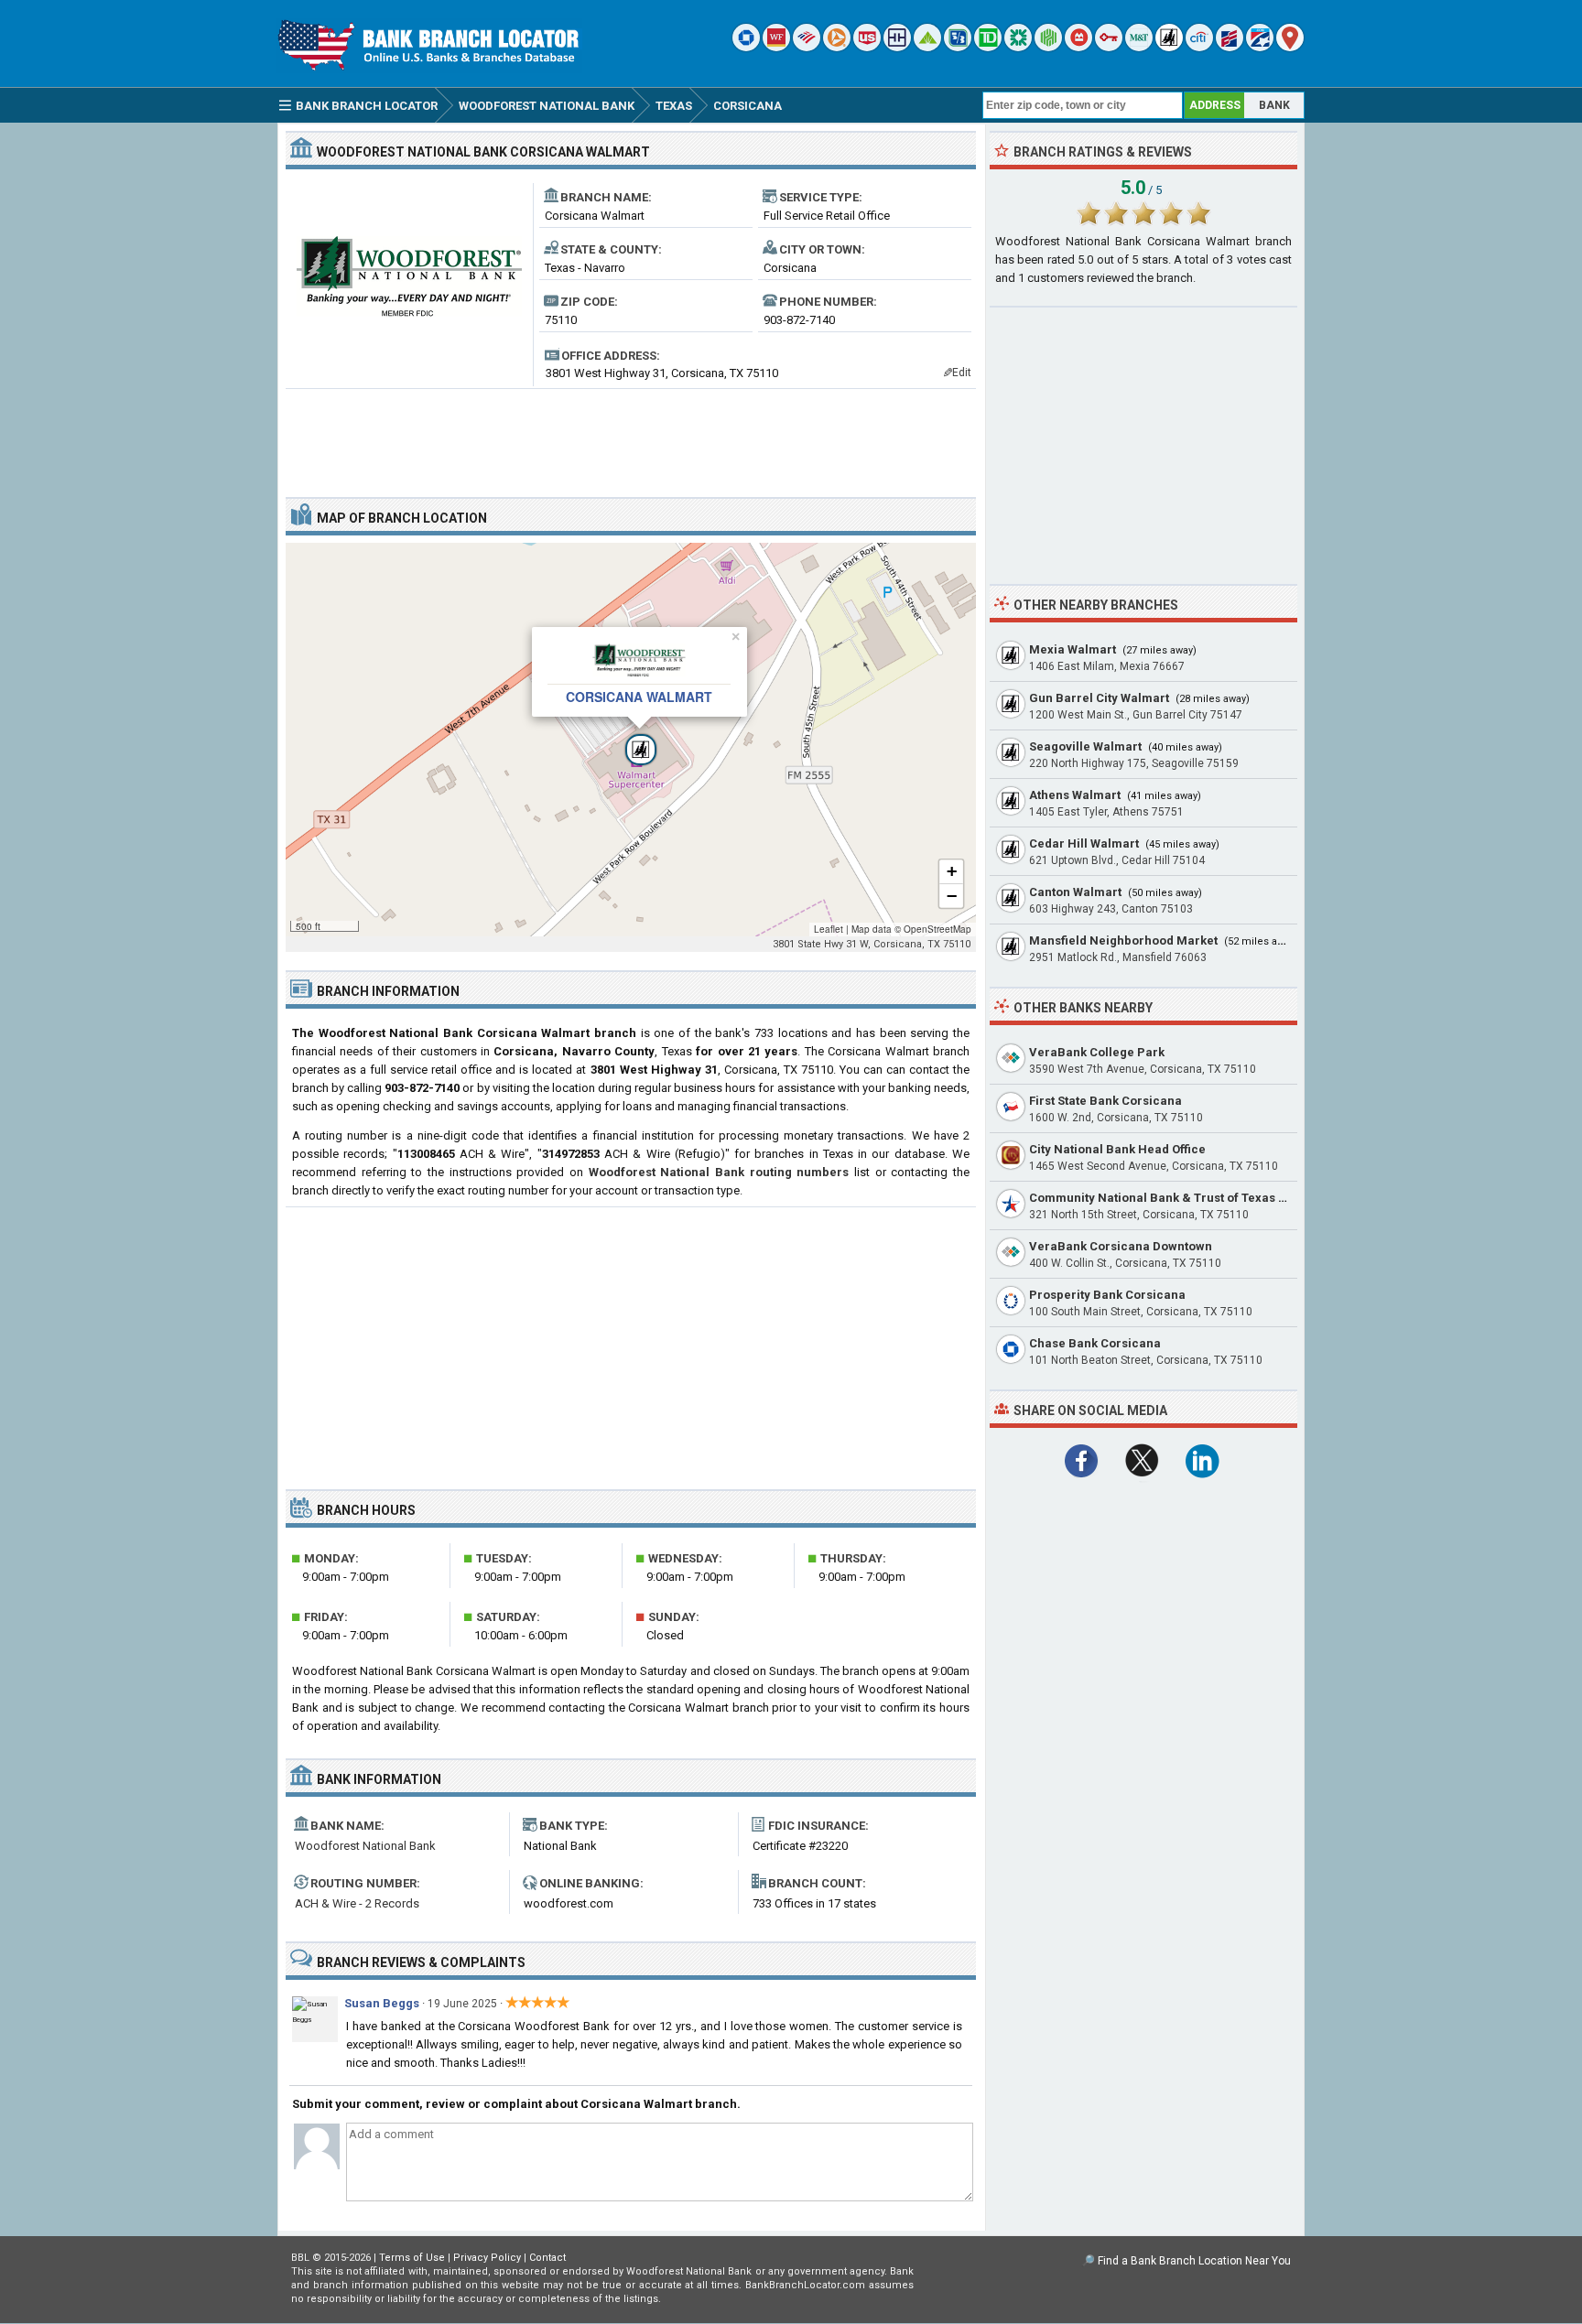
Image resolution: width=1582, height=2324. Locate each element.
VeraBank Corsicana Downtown (1121, 1246)
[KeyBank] (1109, 47)
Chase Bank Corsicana (1095, 1343)
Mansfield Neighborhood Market (1123, 940)
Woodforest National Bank (365, 1846)
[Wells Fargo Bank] (776, 47)
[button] (631, 740)
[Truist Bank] (897, 47)
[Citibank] (1199, 47)
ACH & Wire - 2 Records (357, 1903)
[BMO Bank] (1078, 47)
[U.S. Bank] (867, 47)
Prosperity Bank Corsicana (1107, 1295)
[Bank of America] (807, 47)
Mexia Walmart (1073, 649)
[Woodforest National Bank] (1169, 47)
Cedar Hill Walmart (1084, 843)
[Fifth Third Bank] (958, 47)
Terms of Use (412, 2258)
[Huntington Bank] (1048, 47)
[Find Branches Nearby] (1290, 47)
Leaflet (829, 929)
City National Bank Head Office (1117, 1149)
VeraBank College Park (1097, 1052)
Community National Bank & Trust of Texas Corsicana (1184, 1198)
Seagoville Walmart (1085, 746)
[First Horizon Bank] (1260, 47)
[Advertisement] (631, 436)
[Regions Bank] (927, 47)
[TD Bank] (988, 47)
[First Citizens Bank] (1230, 47)
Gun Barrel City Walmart (1099, 698)
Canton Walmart (1075, 892)
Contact (547, 2258)
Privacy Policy (487, 2258)
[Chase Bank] (746, 47)
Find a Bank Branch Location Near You (1194, 2261)
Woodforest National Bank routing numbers (719, 1172)
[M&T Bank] (1139, 47)
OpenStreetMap (937, 929)
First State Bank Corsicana (1105, 1101)
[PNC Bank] (837, 47)
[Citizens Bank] (1018, 47)
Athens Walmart (1075, 795)
